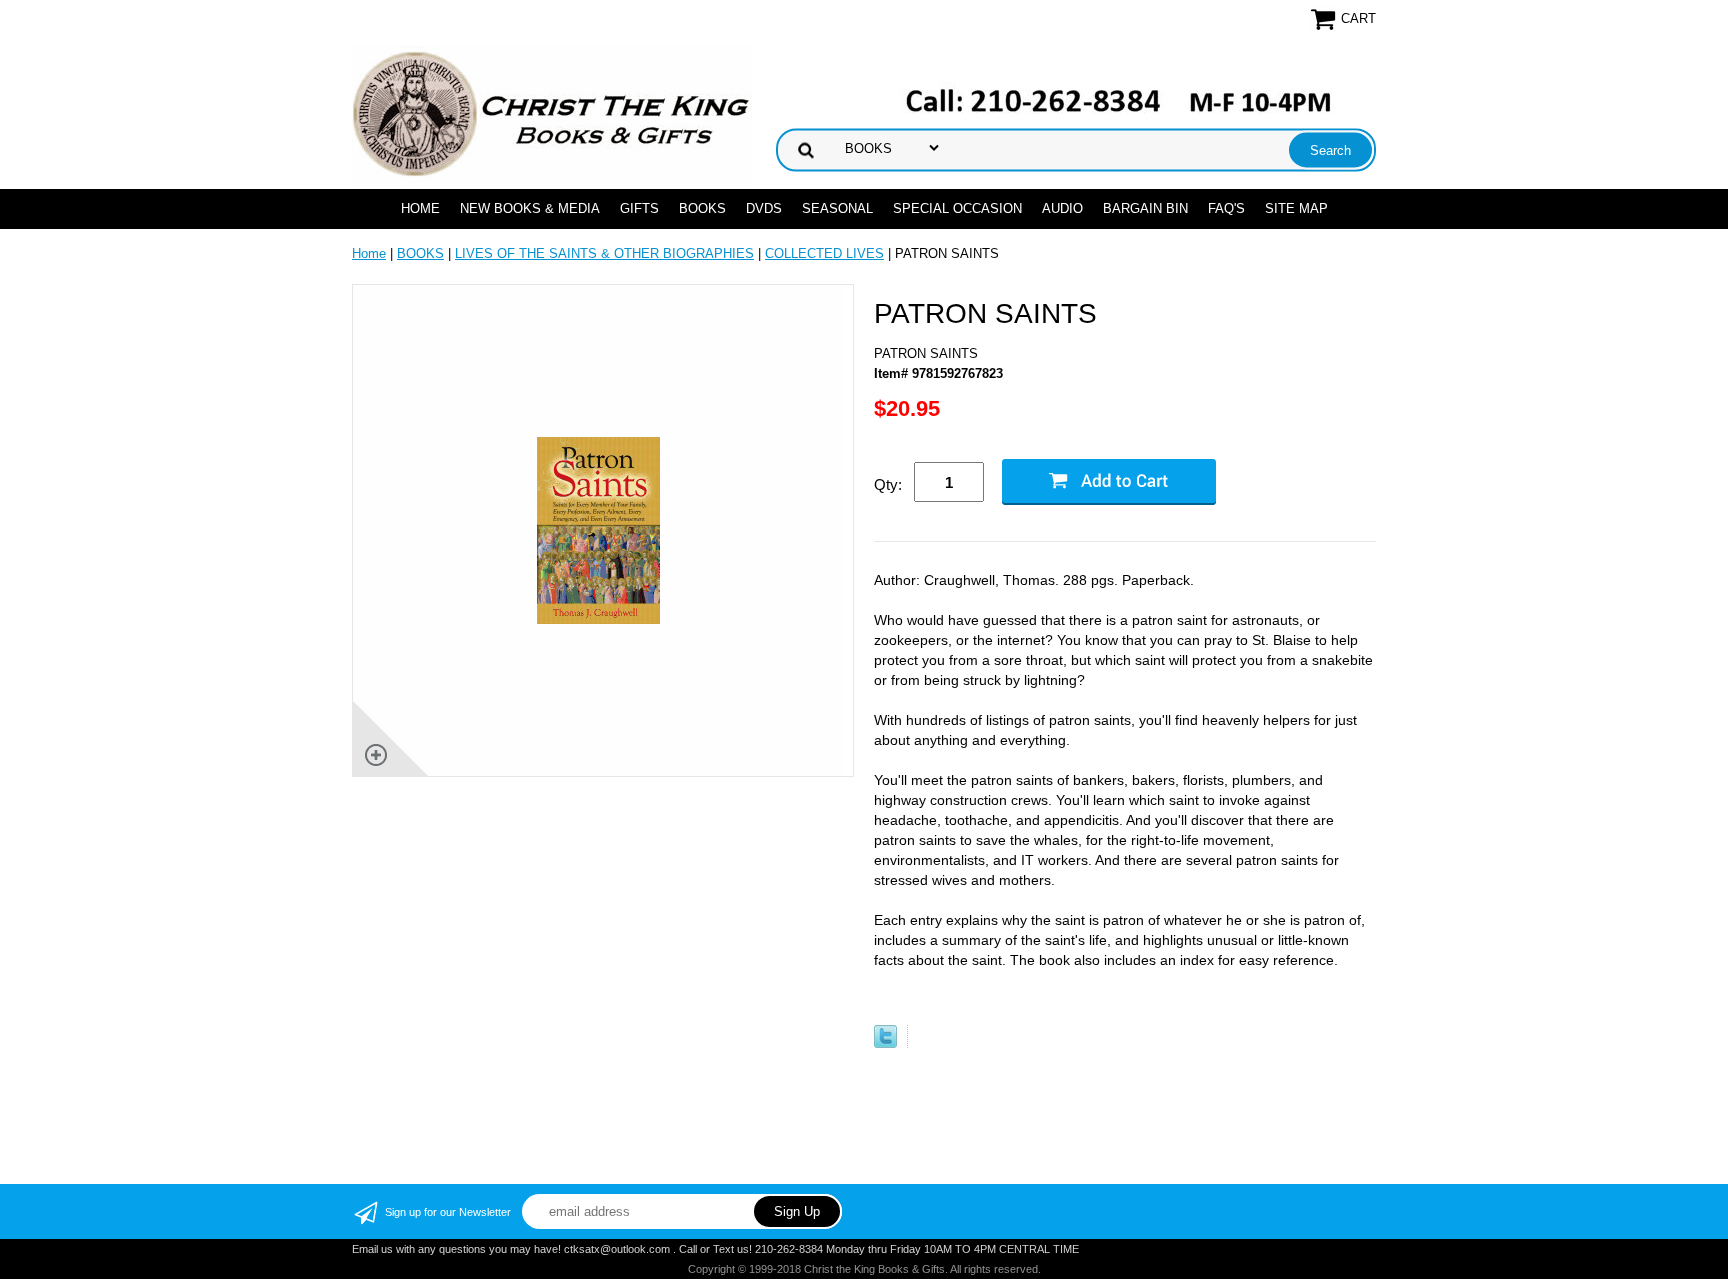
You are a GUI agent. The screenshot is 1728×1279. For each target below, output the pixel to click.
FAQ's (1226, 208)
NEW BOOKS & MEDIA (530, 208)
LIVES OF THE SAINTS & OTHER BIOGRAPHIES (604, 253)
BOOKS (702, 208)
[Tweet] (885, 1043)
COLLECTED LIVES (824, 253)
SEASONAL (837, 208)
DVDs (764, 208)
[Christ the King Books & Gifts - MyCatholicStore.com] (552, 114)
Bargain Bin (1145, 208)
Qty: (888, 484)
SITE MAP (1296, 208)
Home (420, 208)
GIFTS (639, 208)
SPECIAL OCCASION (957, 208)
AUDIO (1062, 208)
